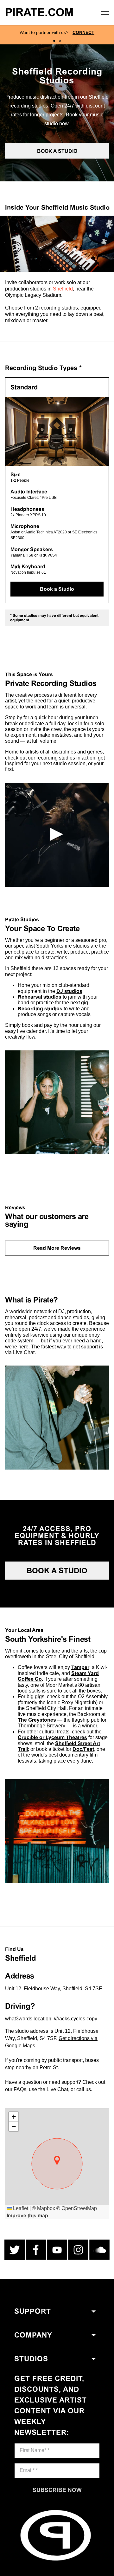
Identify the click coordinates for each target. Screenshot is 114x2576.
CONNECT (83, 32)
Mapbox (46, 2208)
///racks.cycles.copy (76, 2019)
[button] (57, 2161)
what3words (19, 2019)
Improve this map (27, 2216)
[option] (57, 35)
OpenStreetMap (79, 2208)
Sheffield (63, 289)
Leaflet (20, 2208)
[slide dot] (54, 41)
